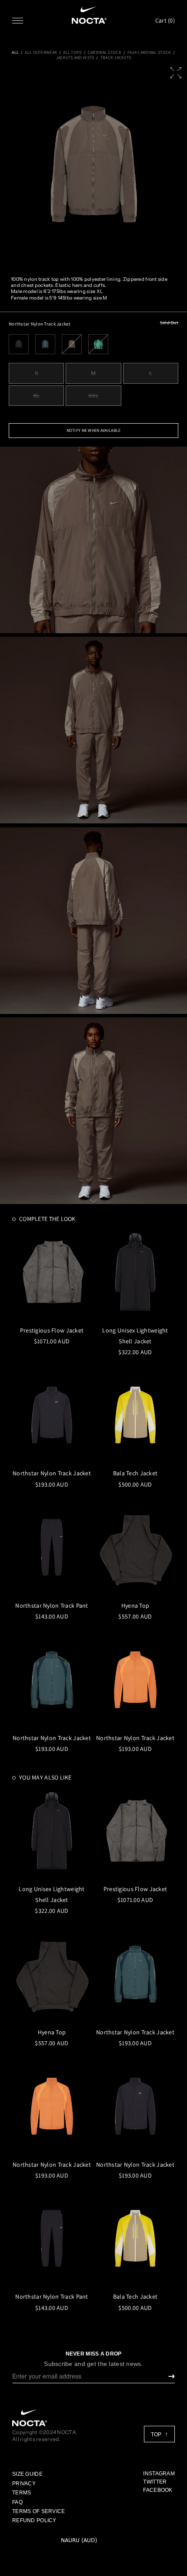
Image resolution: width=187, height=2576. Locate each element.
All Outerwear (41, 53)
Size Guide (27, 2474)
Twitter (155, 2482)
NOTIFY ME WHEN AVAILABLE (94, 430)
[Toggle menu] (18, 21)
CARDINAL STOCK (105, 53)
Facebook (158, 2490)
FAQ (17, 2502)
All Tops (72, 53)
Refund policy (34, 2520)
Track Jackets (116, 58)
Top (157, 2435)
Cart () (165, 20)
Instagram (159, 2474)
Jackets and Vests (75, 58)
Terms (22, 2493)
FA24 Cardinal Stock (149, 53)
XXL (94, 396)
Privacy (24, 2484)
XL (37, 396)
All (15, 53)
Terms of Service (38, 2511)
